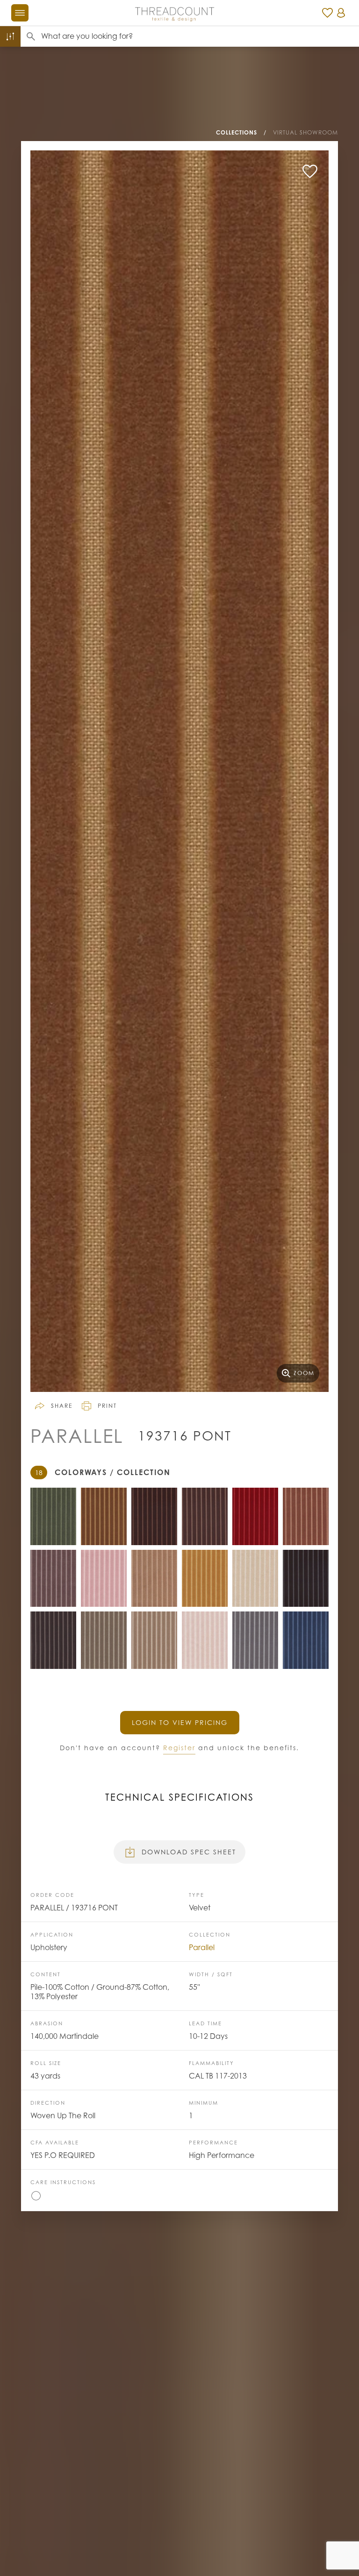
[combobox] (200, 36)
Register (179, 1748)
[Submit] (31, 36)
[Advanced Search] (10, 36)
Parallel (202, 1947)
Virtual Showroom (305, 132)
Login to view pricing (180, 1722)
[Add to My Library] (310, 171)
